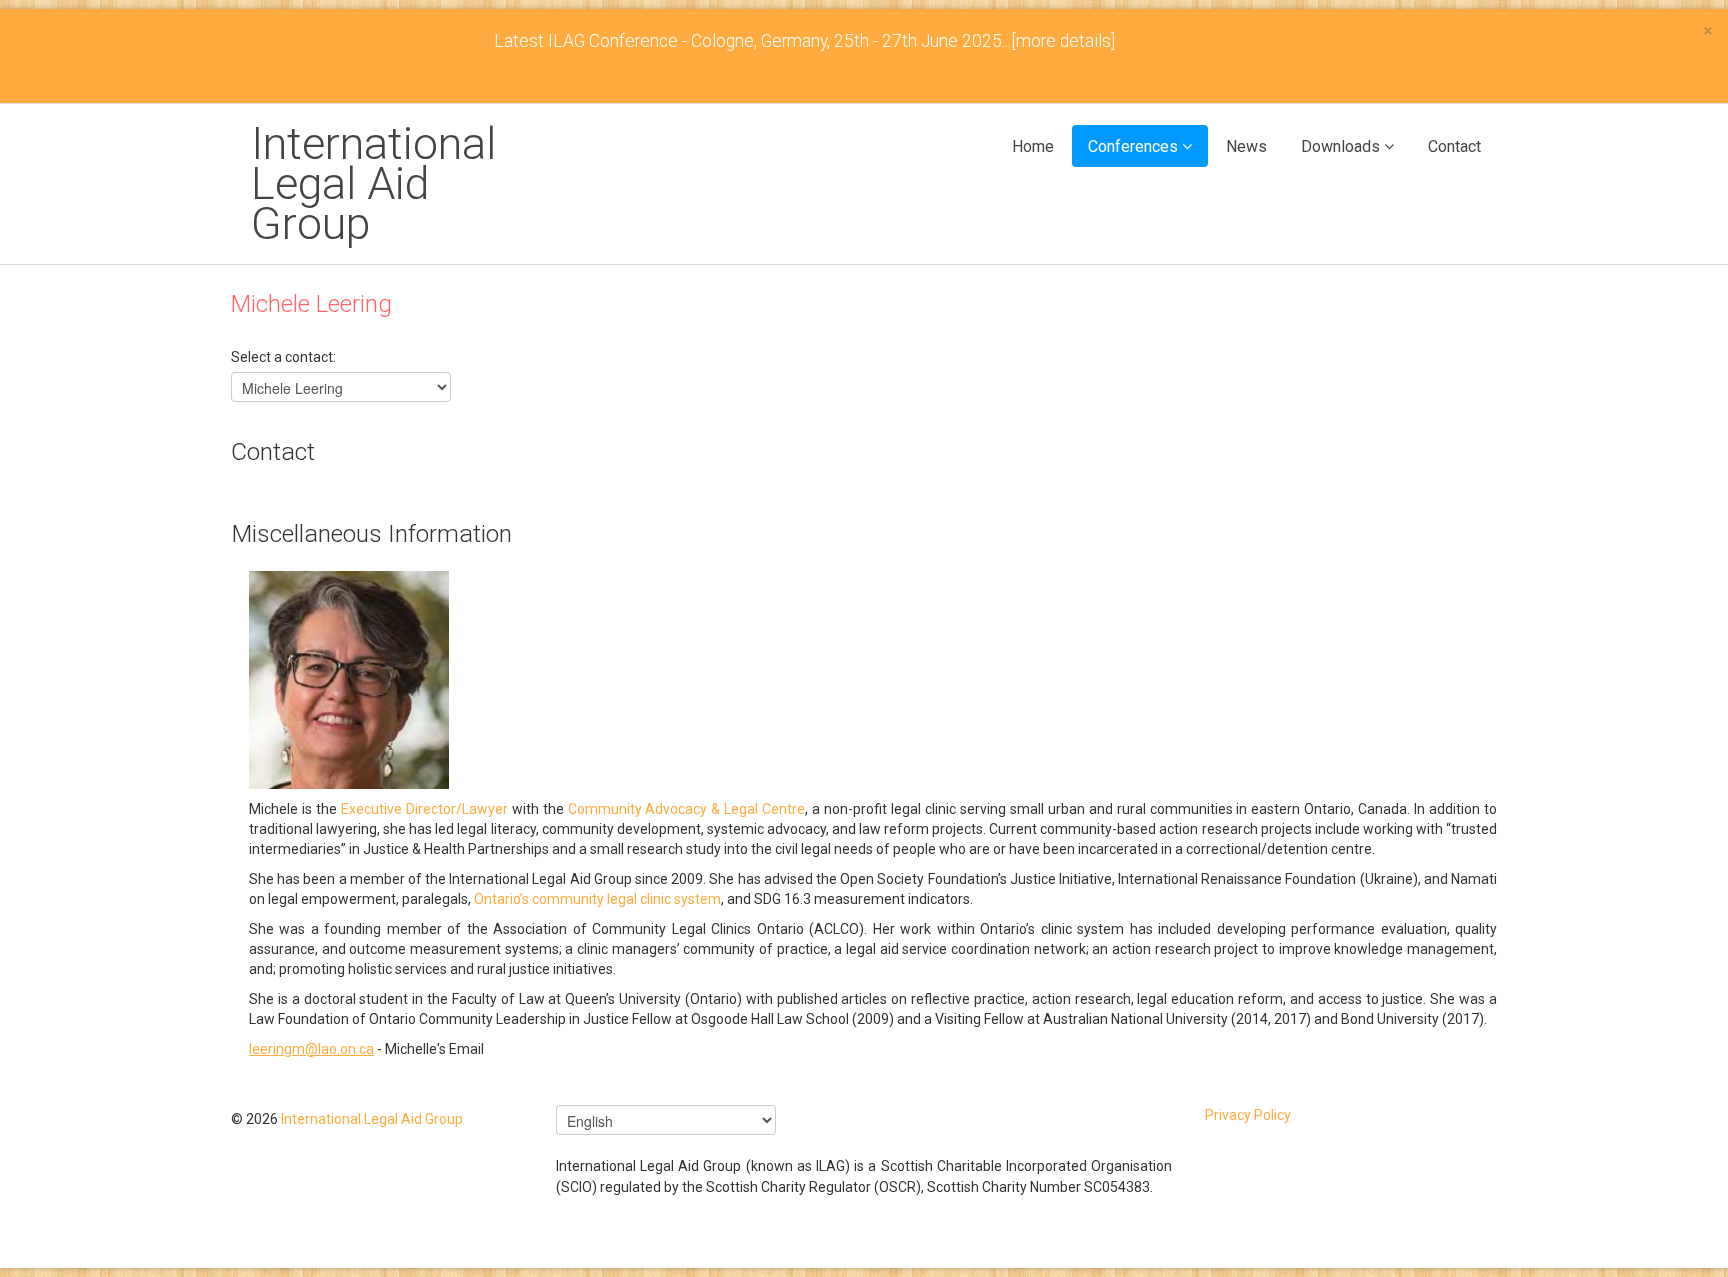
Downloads (1340, 146)
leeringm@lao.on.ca (311, 1049)
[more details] (1063, 41)
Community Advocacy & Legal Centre (687, 809)
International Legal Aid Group (373, 183)
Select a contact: (283, 357)
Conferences (1133, 146)
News (1246, 146)
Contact (1454, 146)
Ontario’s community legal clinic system (597, 899)
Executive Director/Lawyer (424, 809)
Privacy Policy (1248, 1115)
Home (1033, 146)
